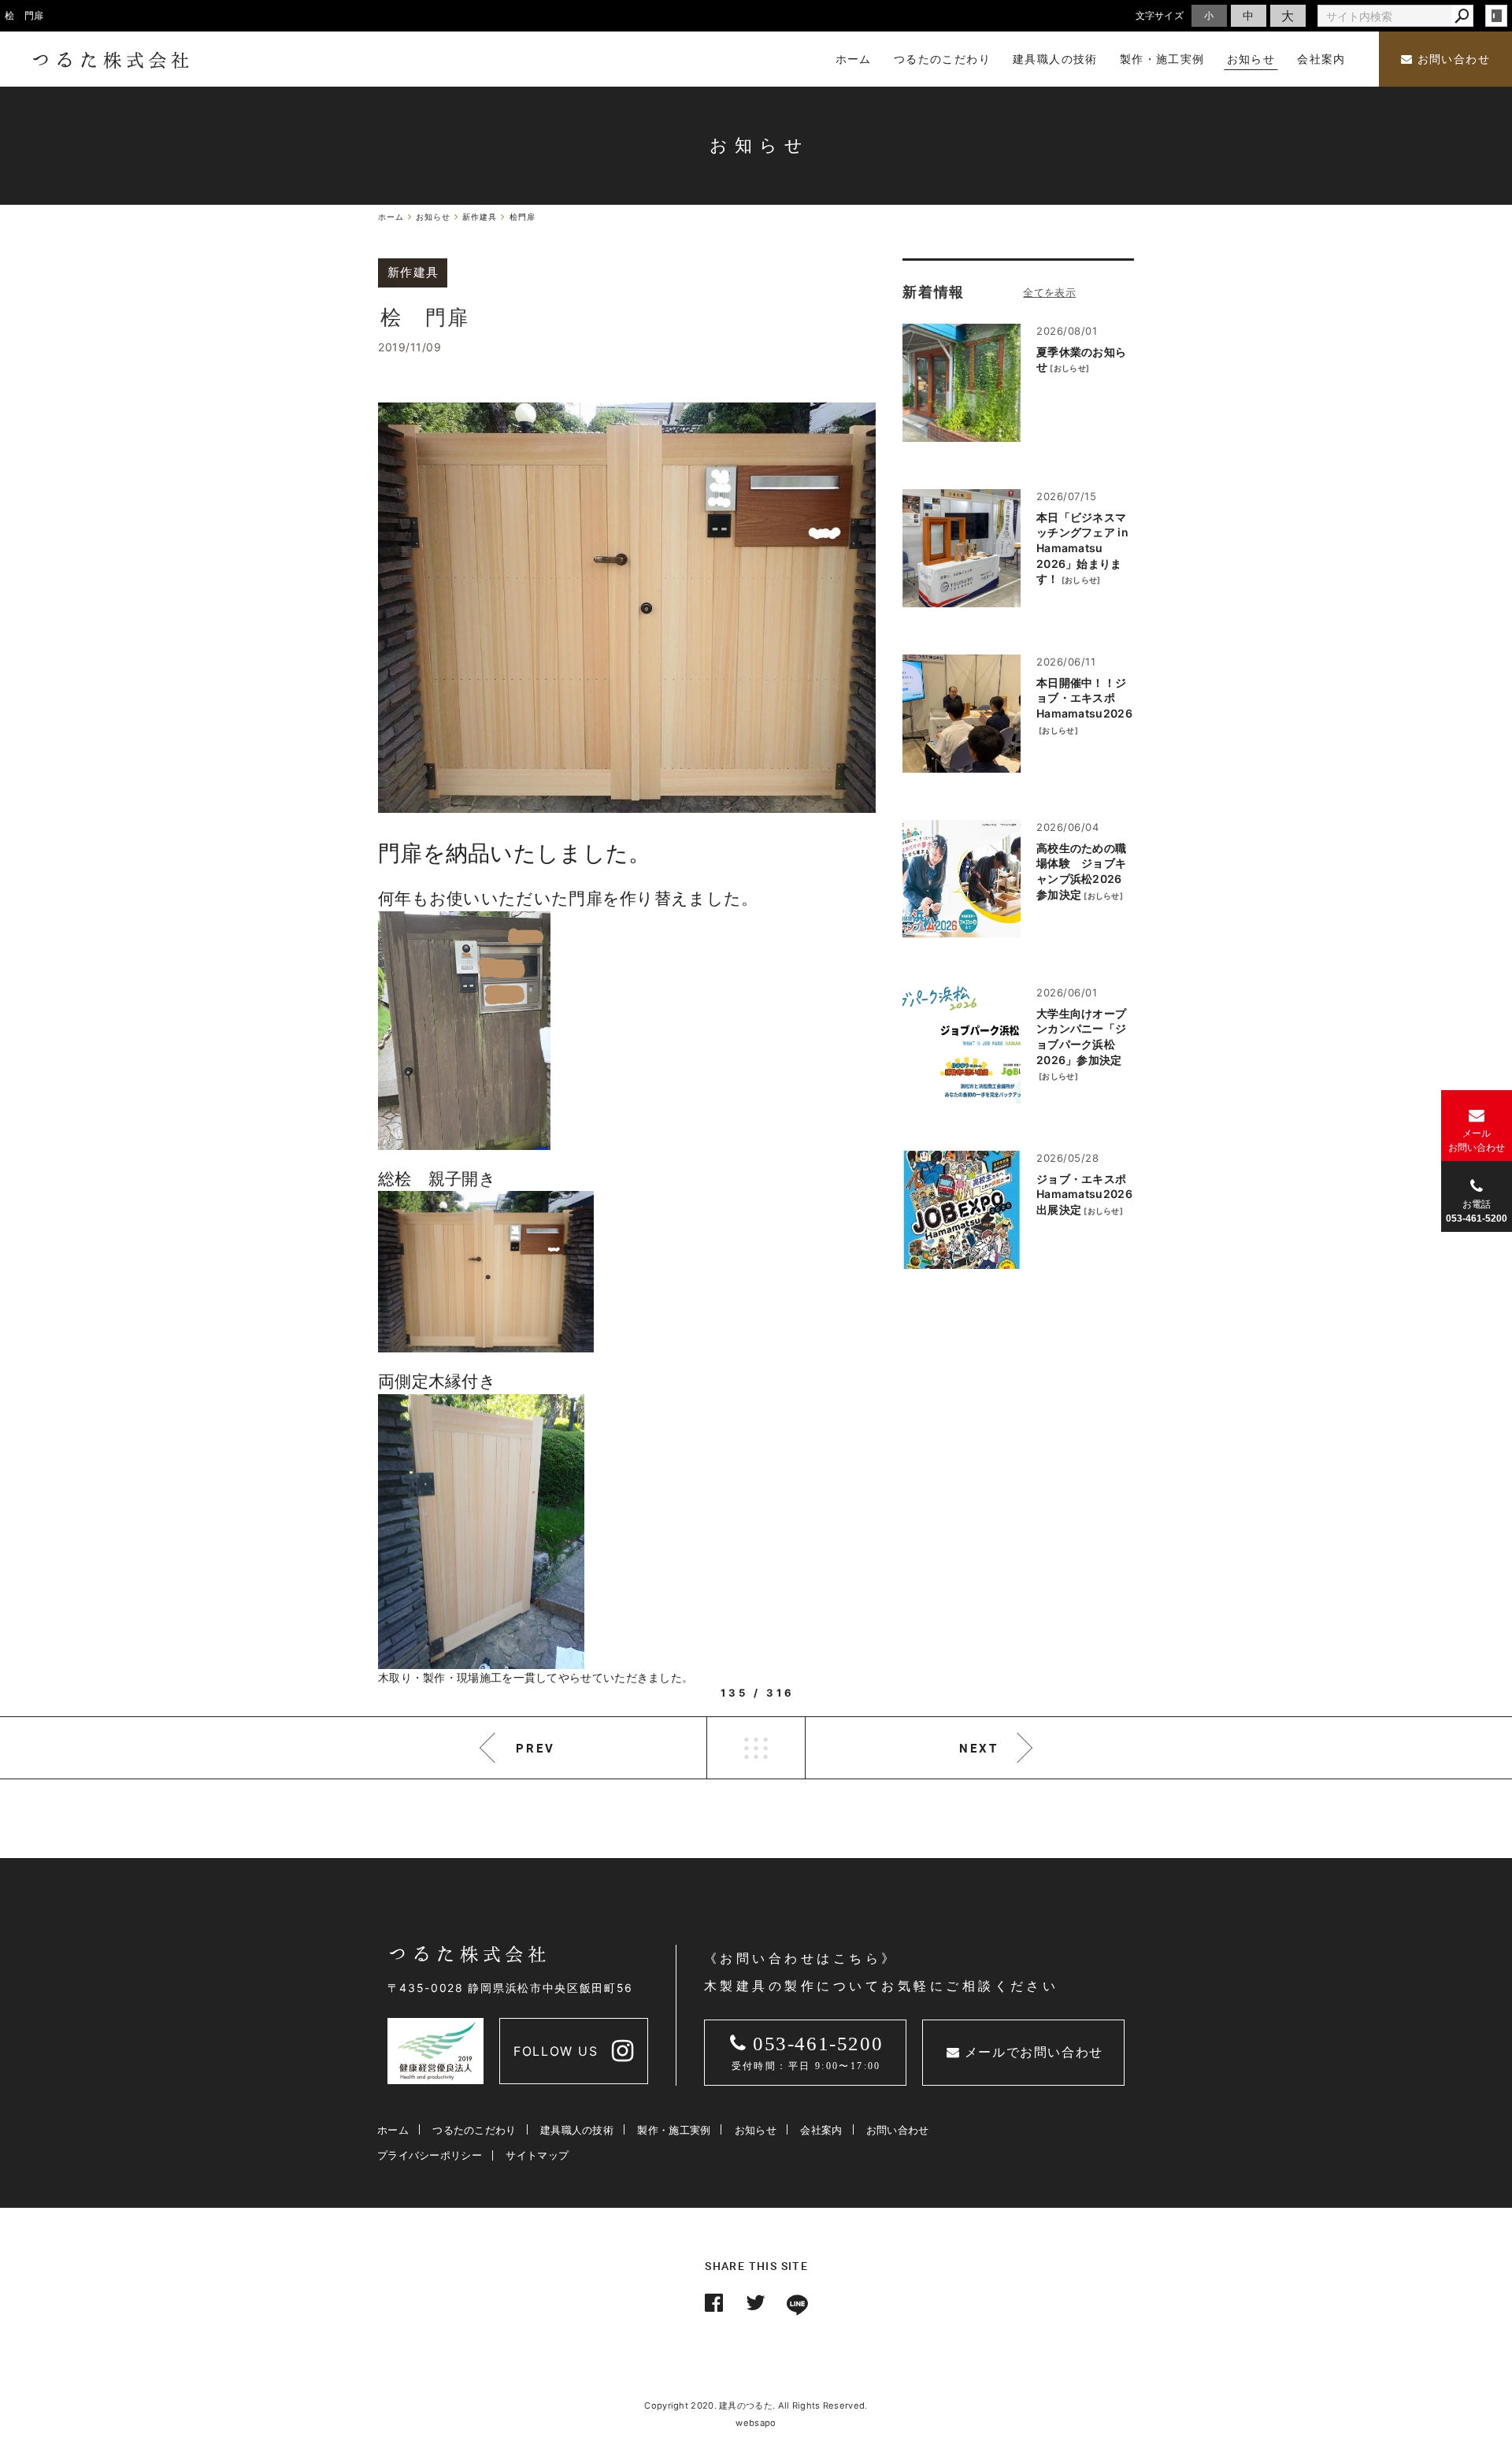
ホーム (393, 2130)
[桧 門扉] (627, 608)
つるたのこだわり (474, 2130)
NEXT (979, 1748)
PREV (535, 1748)
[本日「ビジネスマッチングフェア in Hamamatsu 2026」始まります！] (962, 548)
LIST (756, 1748)
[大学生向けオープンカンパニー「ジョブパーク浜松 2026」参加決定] (962, 1044)
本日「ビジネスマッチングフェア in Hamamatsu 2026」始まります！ (1082, 548)
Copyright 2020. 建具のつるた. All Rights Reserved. (756, 2406)
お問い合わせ (1451, 59)
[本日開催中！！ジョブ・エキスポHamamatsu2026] (962, 714)
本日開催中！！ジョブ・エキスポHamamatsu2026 (1084, 698)
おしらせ (1070, 368)
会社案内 (821, 2130)
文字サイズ (1160, 15)
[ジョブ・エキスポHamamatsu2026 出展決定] (962, 1210)
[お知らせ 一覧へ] (1049, 292)
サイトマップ (537, 2155)
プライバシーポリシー (430, 2155)
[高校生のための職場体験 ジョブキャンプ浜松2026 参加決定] (962, 879)
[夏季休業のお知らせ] (962, 383)
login (1496, 16)
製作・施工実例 (674, 2130)
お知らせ (756, 2130)
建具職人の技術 (577, 2130)
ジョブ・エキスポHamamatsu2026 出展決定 (1084, 1194)
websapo (756, 2423)
